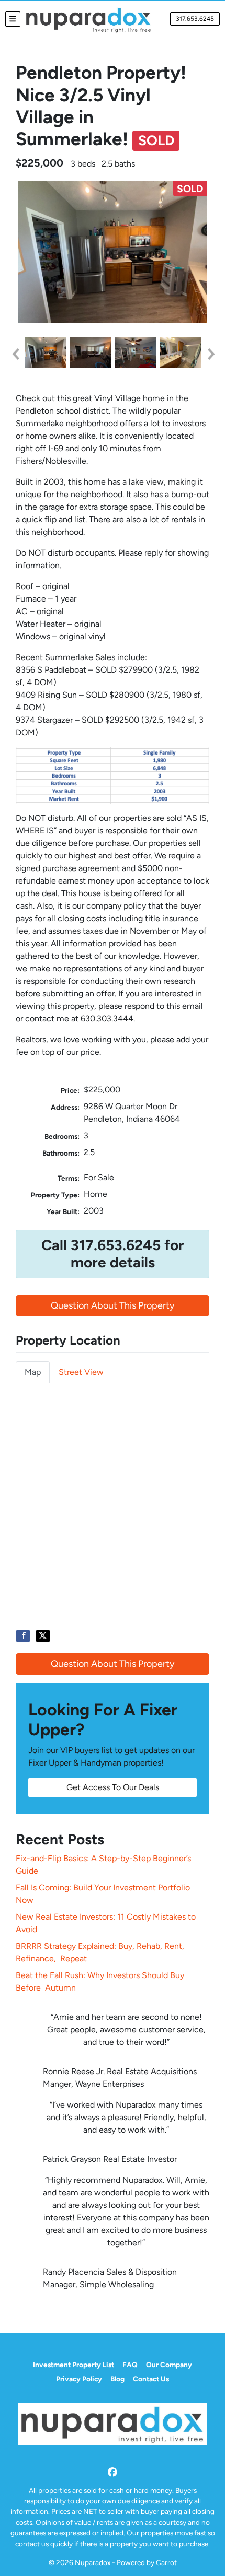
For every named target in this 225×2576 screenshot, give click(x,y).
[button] (15, 354)
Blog (117, 2379)
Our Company (169, 2365)
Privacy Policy (79, 2379)
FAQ (130, 2365)
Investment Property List (74, 2365)
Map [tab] (33, 1372)
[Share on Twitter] (43, 1636)
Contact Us (151, 2379)
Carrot (166, 2562)
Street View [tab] (81, 1372)
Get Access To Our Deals (113, 1787)
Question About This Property (113, 1305)
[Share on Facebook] (23, 1636)
